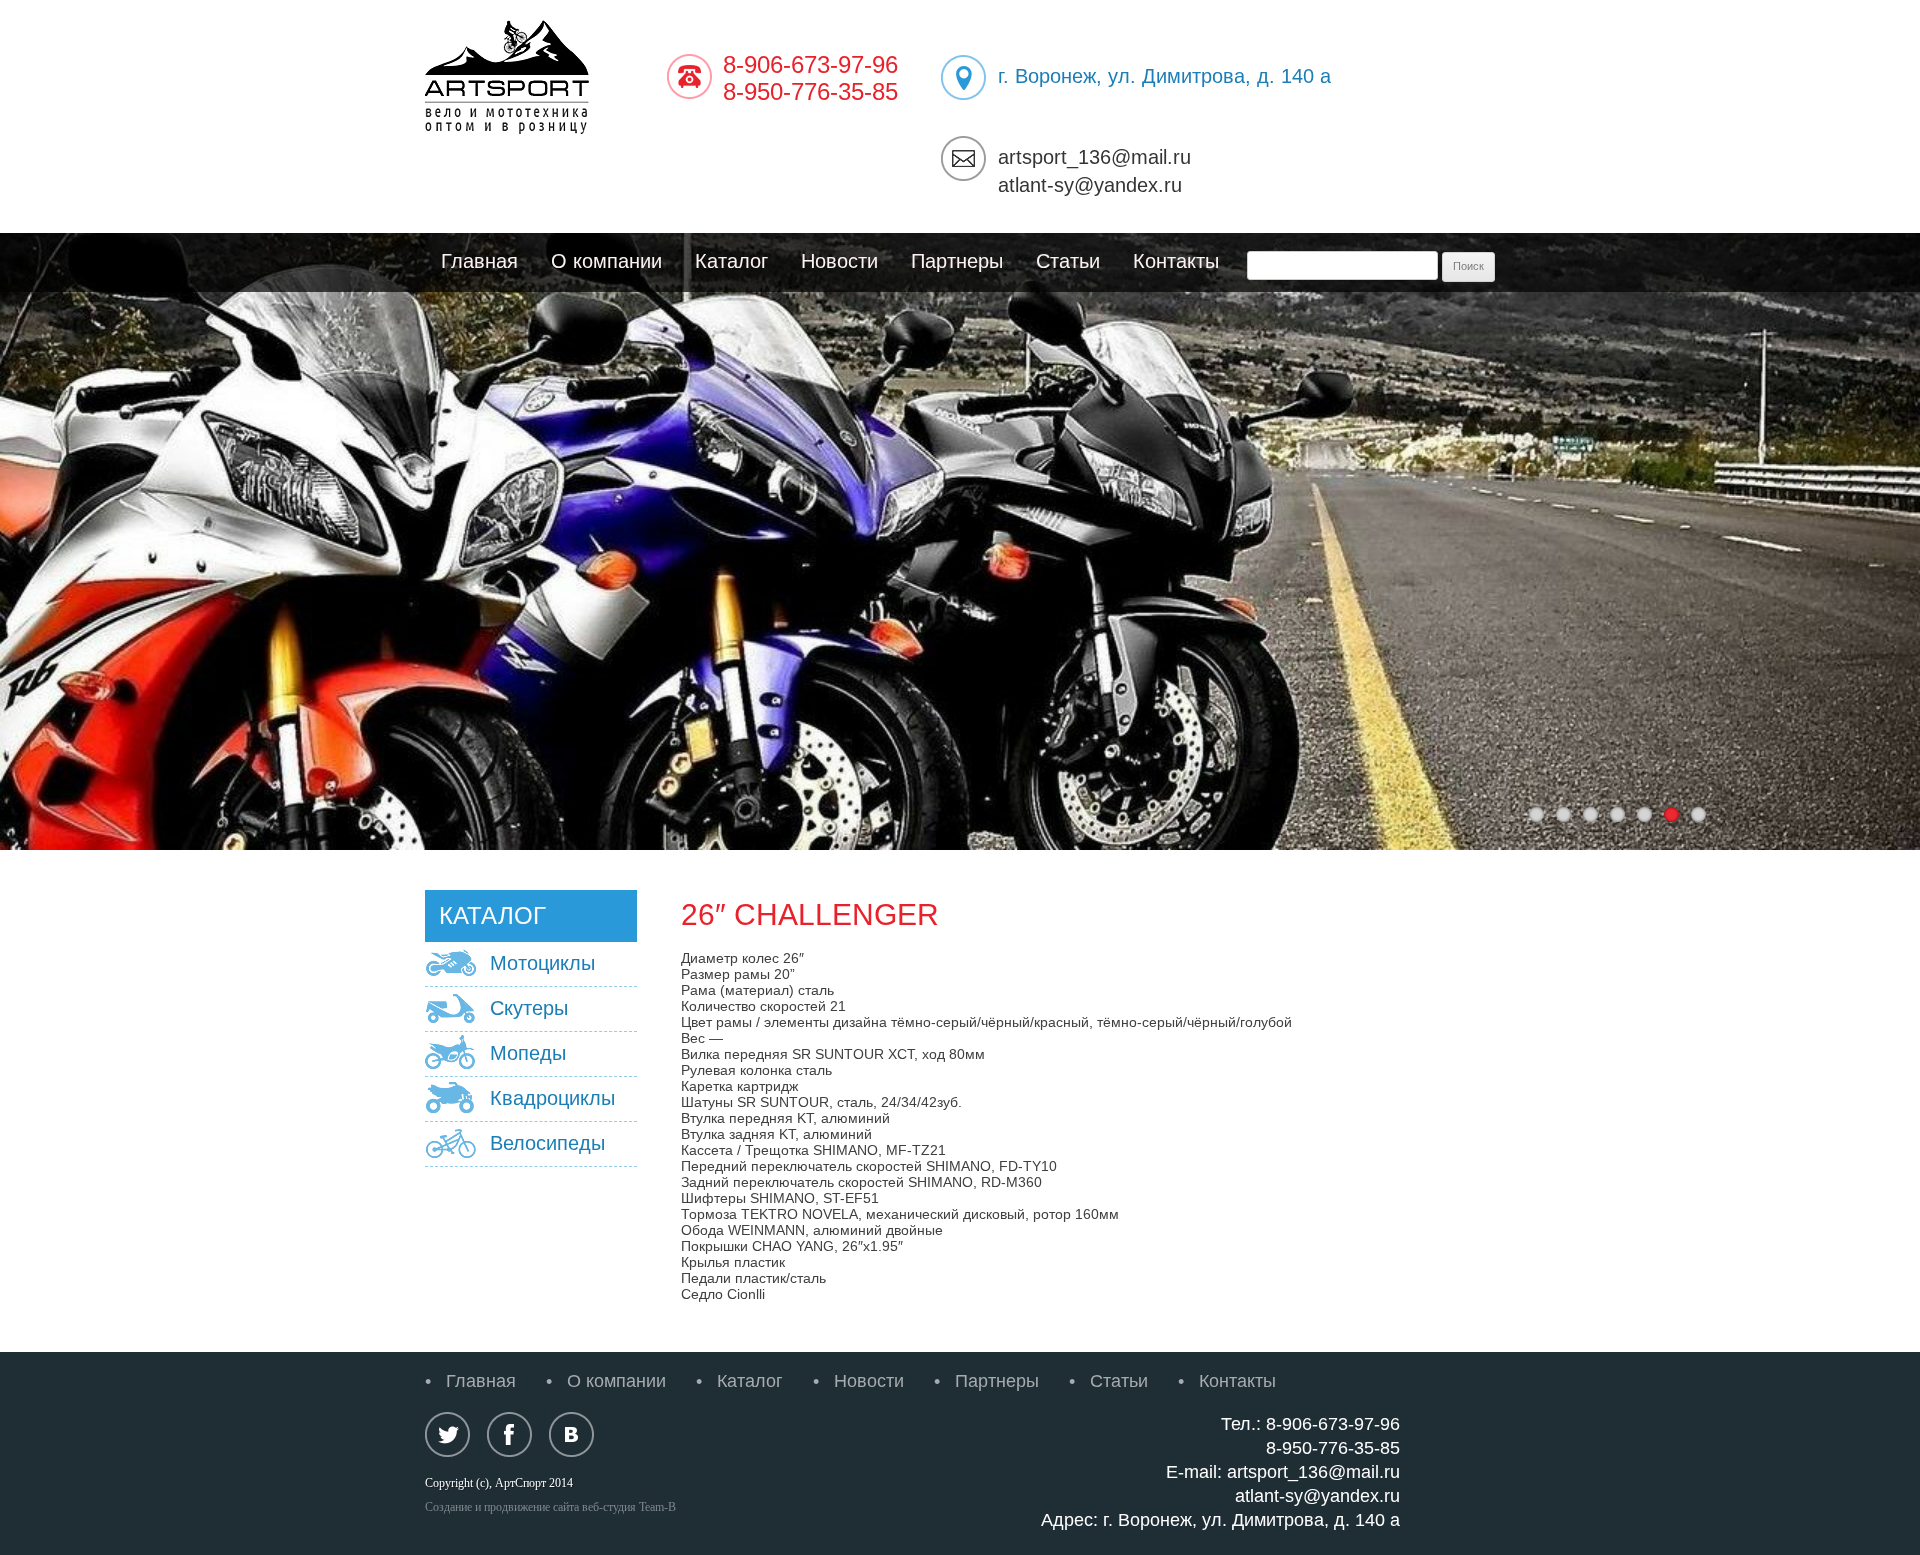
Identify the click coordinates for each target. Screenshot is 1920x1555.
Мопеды (528, 1053)
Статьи (1068, 261)
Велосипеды (547, 1143)
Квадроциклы (552, 1098)
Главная (479, 261)
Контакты (1176, 261)
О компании (606, 261)
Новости (839, 261)
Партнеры (957, 261)
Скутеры (529, 1008)
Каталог (731, 261)
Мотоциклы (542, 963)
